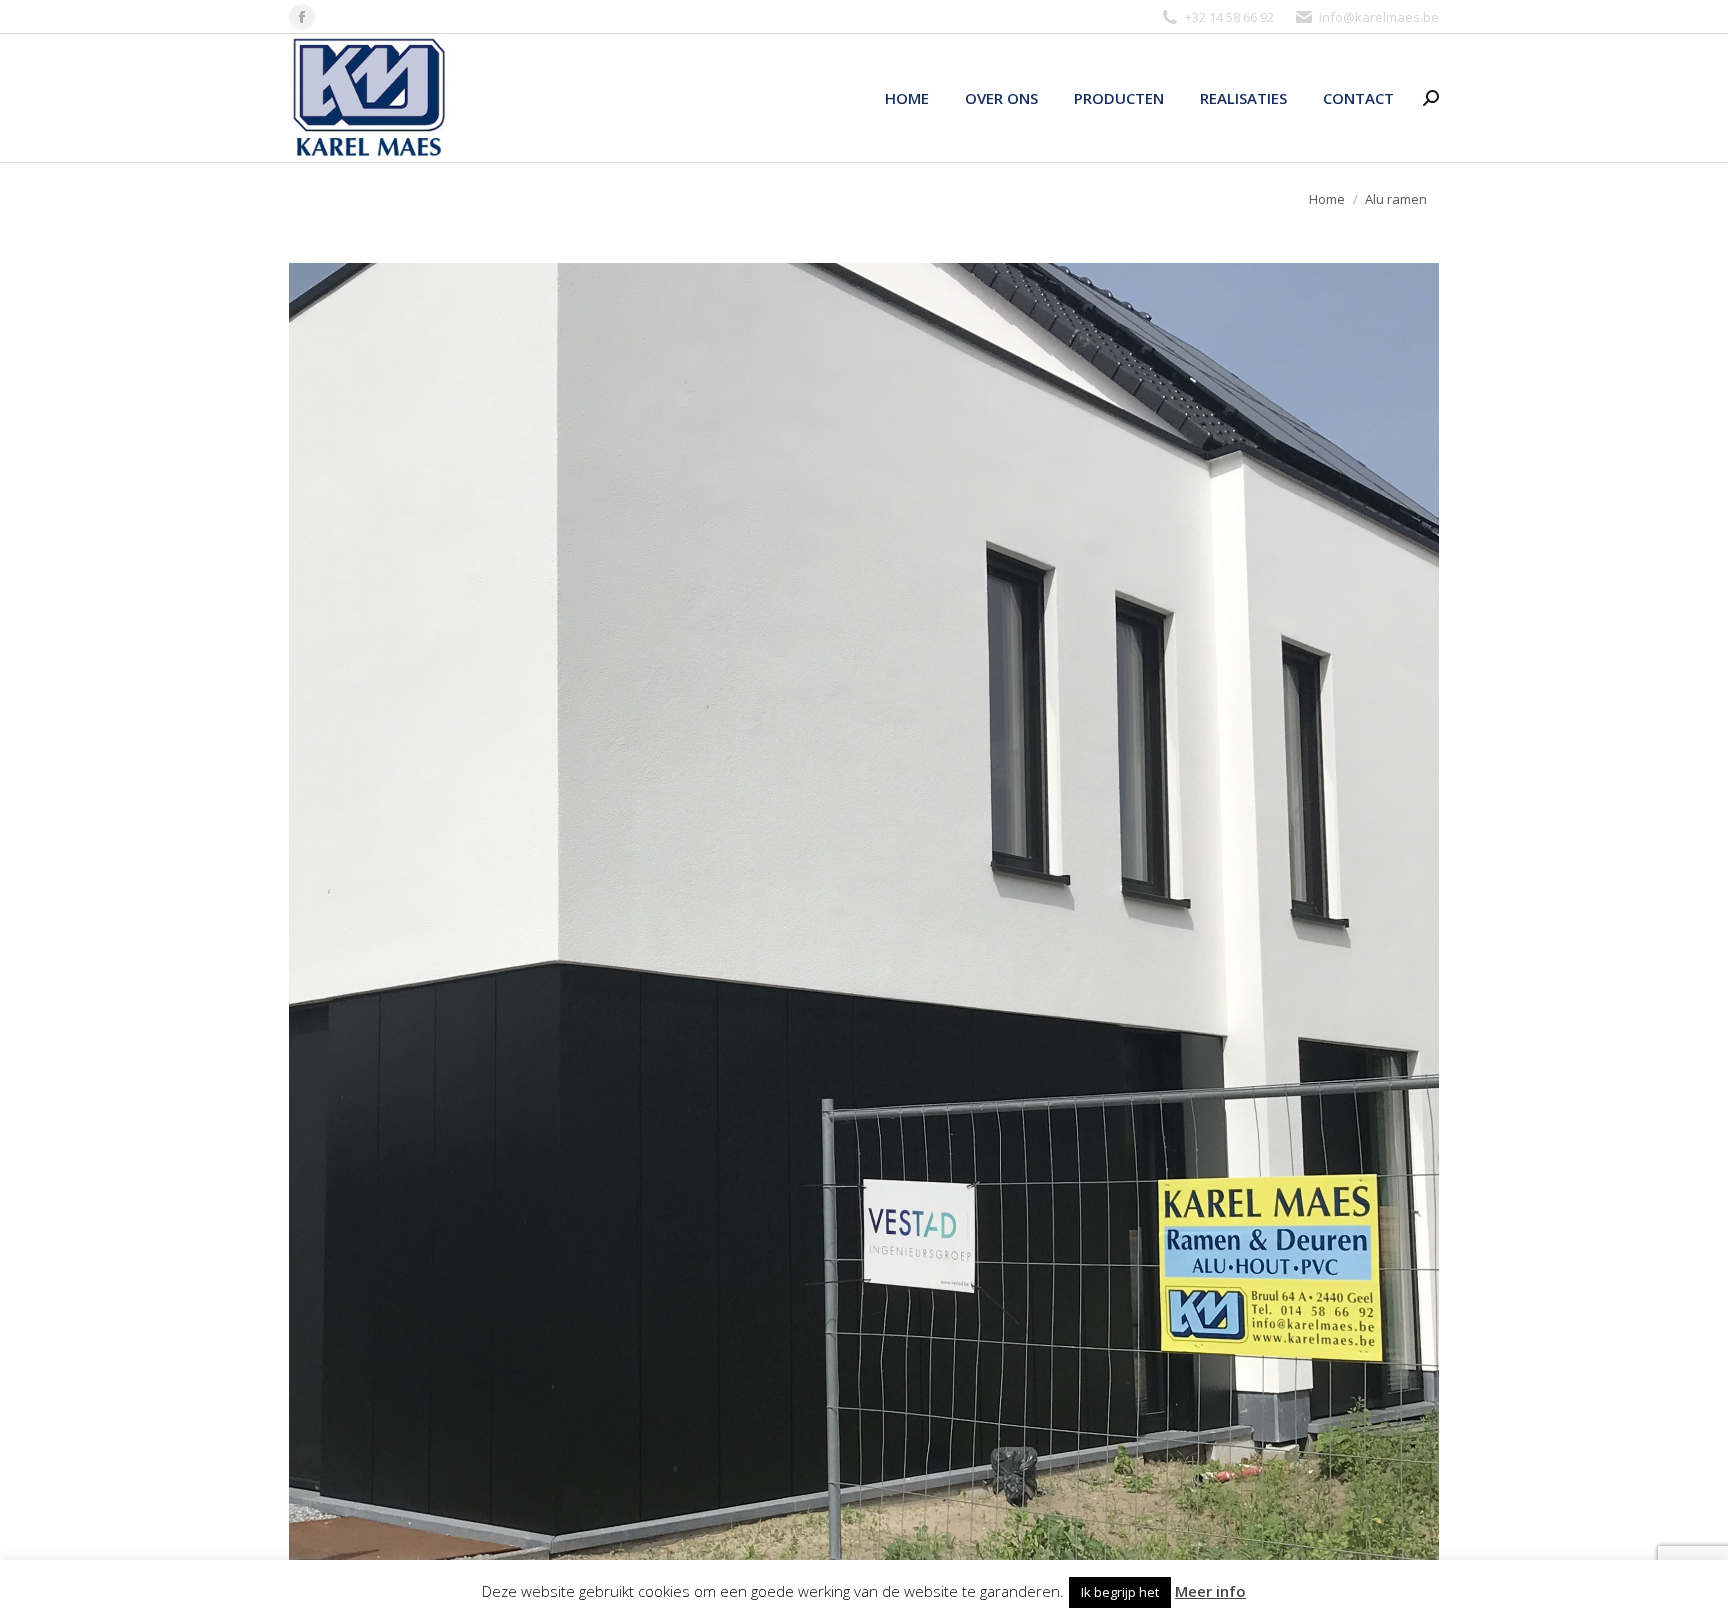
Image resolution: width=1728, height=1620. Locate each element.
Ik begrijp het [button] (1120, 1592)
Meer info (1210, 1591)
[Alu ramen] (864, 911)
